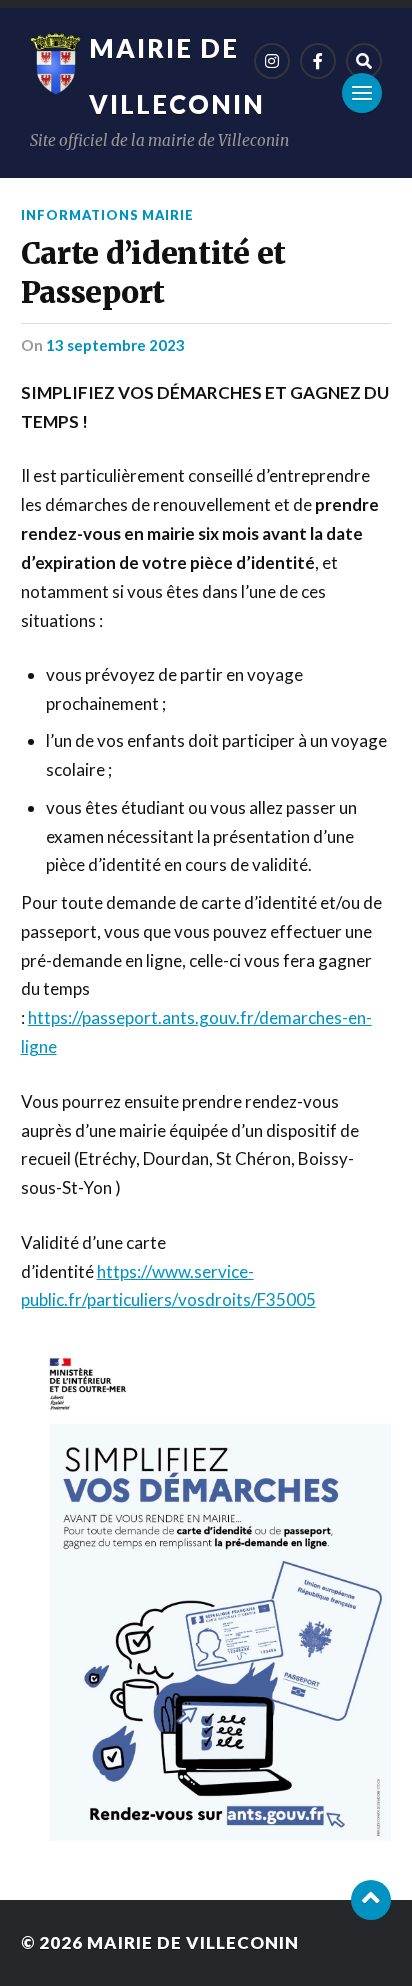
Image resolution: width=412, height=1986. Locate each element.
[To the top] (371, 1900)
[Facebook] (318, 61)
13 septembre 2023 (115, 345)
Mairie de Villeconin (193, 1942)
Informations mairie (107, 215)
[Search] (364, 61)
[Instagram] (272, 61)
